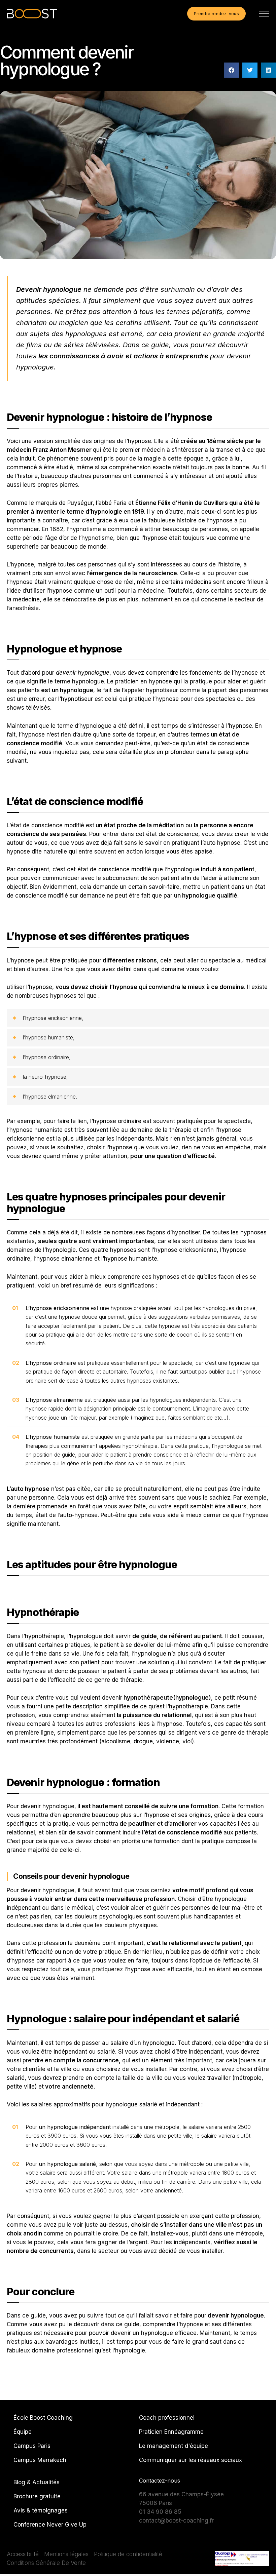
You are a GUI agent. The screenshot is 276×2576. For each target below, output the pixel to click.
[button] (231, 70)
